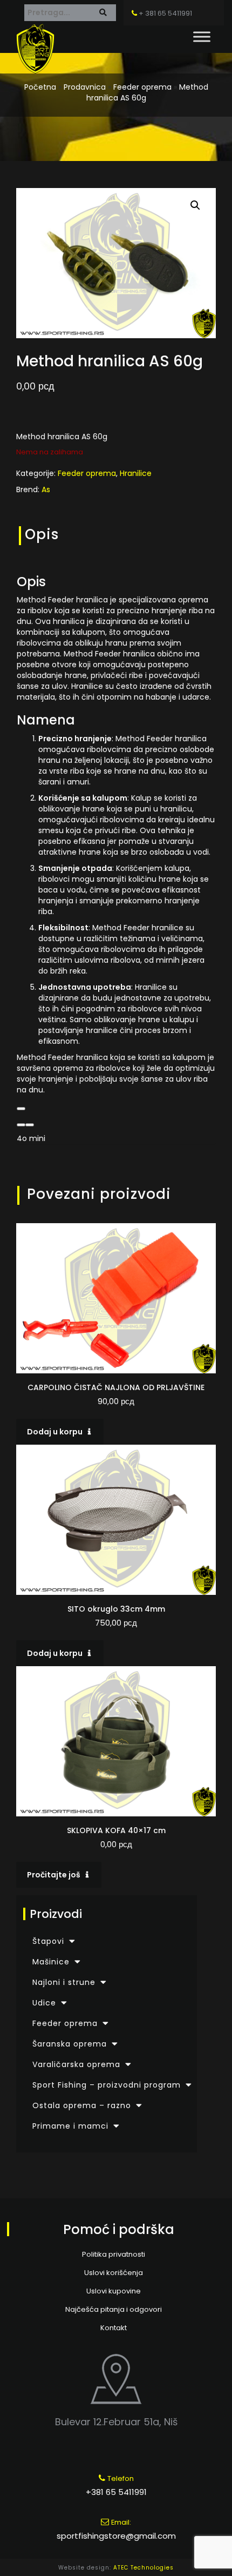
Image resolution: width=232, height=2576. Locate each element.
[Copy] (21, 1109)
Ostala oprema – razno (82, 2105)
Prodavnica (85, 87)
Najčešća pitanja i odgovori (114, 2309)
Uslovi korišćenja (114, 2273)
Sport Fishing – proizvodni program (107, 2085)
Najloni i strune (64, 1982)
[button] (195, 205)
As (46, 489)
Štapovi (48, 1941)
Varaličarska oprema (76, 2064)
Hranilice (136, 473)
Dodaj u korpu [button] (55, 1432)
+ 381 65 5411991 (165, 13)
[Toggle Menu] (202, 36)
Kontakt (114, 2328)
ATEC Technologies (144, 2568)
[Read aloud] (21, 1125)
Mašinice (51, 1962)
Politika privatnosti (114, 2254)
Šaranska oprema (70, 2044)
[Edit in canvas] (30, 1125)
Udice (44, 2003)
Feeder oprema (142, 87)
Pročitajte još (54, 1875)
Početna (40, 87)
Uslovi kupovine (114, 2291)
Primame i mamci (70, 2126)
